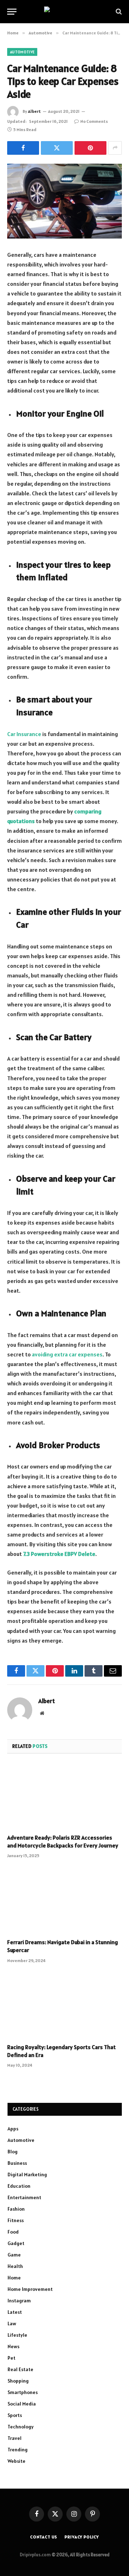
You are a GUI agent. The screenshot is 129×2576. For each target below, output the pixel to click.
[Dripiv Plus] (65, 12)
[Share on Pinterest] (90, 148)
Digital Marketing (27, 2174)
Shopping (18, 2381)
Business (17, 2163)
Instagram (19, 2301)
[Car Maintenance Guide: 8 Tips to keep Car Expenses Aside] (64, 201)
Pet (11, 2358)
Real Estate (20, 2369)
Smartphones (23, 2392)
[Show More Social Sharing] (115, 148)
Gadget (16, 2243)
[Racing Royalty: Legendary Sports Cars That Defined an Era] (64, 2005)
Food (13, 2232)
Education (19, 2186)
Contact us (44, 2537)
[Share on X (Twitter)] (57, 148)
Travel (15, 2438)
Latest (15, 2312)
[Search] (118, 12)
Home (14, 2278)
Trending (18, 2450)
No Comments (94, 121)
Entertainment (24, 2197)
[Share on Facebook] (23, 148)
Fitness (16, 2220)
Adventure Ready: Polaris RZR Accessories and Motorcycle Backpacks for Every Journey (63, 1841)
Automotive (22, 52)
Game (14, 2255)
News (13, 2346)
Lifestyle (17, 2335)
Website (16, 2461)
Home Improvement (30, 2289)
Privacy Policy (82, 2537)
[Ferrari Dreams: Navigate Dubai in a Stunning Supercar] (64, 1900)
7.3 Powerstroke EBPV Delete (59, 1554)
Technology (21, 2427)
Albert (34, 111)
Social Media (22, 2404)
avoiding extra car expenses (67, 1354)
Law (12, 2323)
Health (15, 2266)
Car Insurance (24, 734)
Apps (13, 2129)
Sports (15, 2415)
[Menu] (12, 12)
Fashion (16, 2209)
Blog (13, 2152)
